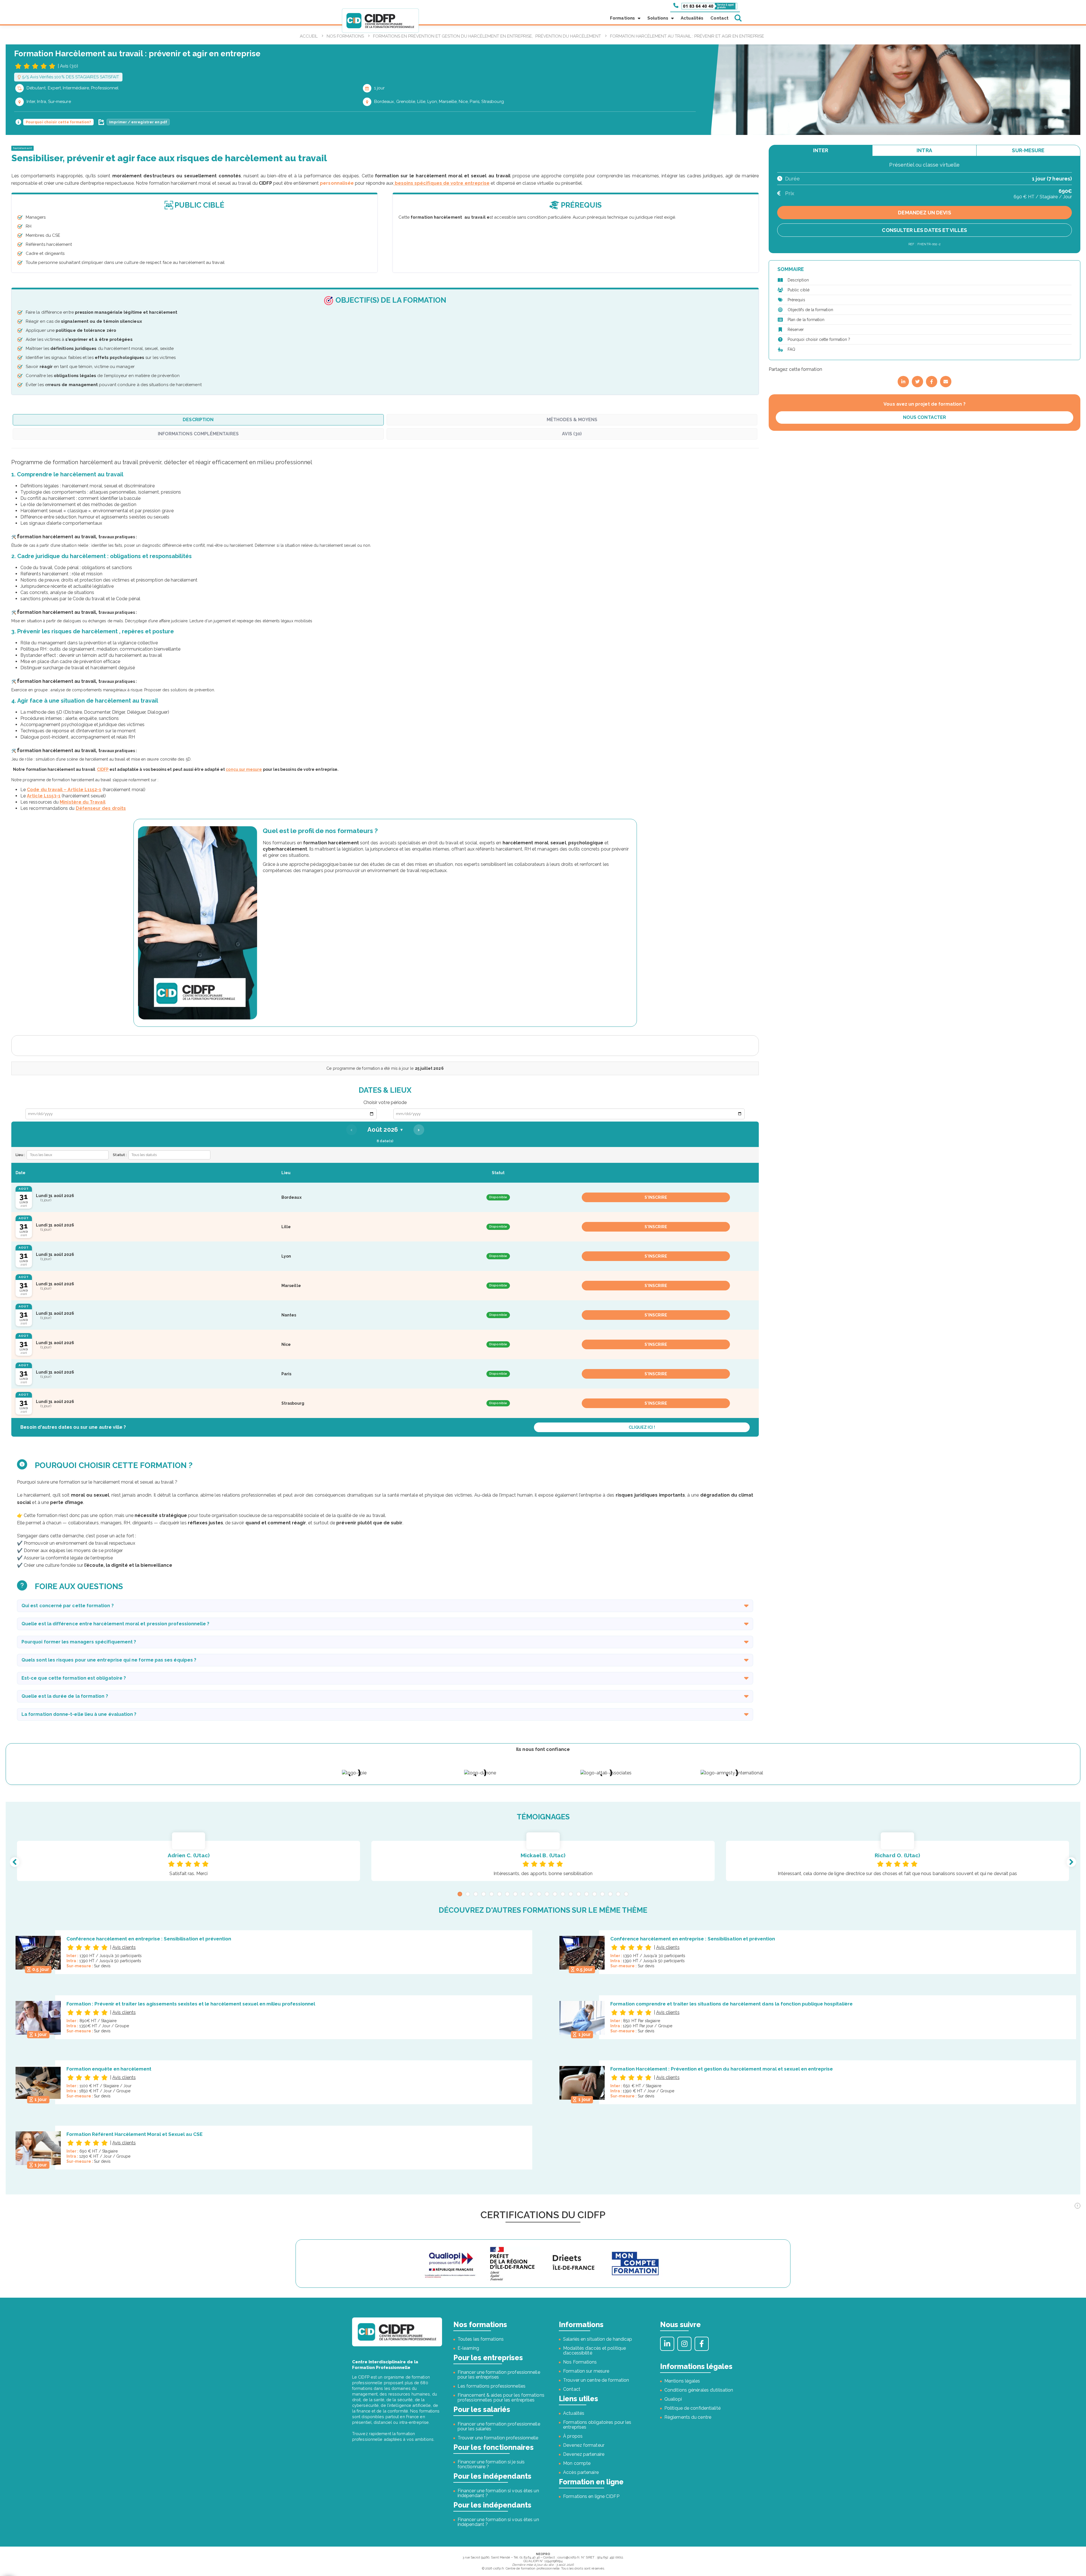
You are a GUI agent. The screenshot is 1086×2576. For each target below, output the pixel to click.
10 (531, 1894)
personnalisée (337, 183)
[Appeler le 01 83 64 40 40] (705, 6)
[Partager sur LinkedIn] (903, 382)
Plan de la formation (806, 320)
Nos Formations (580, 2362)
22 (626, 1894)
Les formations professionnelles (492, 2386)
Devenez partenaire (584, 2454)
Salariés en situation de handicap (598, 2339)
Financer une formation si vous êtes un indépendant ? (498, 2493)
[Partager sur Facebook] (932, 382)
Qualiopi (673, 2399)
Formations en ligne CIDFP (591, 2496)
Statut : (120, 1155)
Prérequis (796, 300)
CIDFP (103, 769)
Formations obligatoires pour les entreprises (597, 2425)
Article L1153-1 (44, 796)
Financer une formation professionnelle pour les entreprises (499, 2375)
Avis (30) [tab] (572, 434)
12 (547, 1894)
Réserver (796, 330)
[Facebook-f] (702, 2344)
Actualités (692, 18)
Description (798, 280)
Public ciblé (799, 290)
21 (618, 1894)
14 (563, 1894)
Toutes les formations (481, 2339)
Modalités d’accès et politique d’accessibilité (594, 2351)
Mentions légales (682, 2381)
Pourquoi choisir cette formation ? (819, 339)
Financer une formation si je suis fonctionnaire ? (491, 2464)
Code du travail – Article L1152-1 (64, 790)
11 (539, 1894)
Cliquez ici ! (642, 1427)
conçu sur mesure (244, 769)
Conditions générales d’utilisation (699, 2390)
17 (587, 1894)
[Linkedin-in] (667, 2344)
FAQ (791, 349)
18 (594, 1894)
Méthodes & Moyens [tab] (572, 420)
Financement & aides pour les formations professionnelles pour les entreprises (501, 2398)
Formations (622, 18)
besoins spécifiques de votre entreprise (441, 183)
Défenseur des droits (101, 808)
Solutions (658, 18)
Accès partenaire (581, 2472)
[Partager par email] (946, 382)
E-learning (468, 2348)
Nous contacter (925, 417)
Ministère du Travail (82, 802)
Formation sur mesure (586, 2371)
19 (602, 1894)
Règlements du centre (688, 2417)
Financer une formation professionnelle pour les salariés (499, 2426)
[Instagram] (684, 2344)
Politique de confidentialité (692, 2408)
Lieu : (20, 1155)
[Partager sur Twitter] (917, 382)
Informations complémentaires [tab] (198, 434)
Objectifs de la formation (810, 310)
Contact (719, 18)
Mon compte (577, 2463)
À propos (573, 2436)
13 (555, 1894)
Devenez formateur (584, 2445)
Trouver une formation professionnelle (498, 2438)
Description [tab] (198, 420)
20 (610, 1894)
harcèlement (22, 148)
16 (579, 1894)
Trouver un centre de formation (596, 2380)
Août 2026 (385, 1130)
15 (571, 1894)
